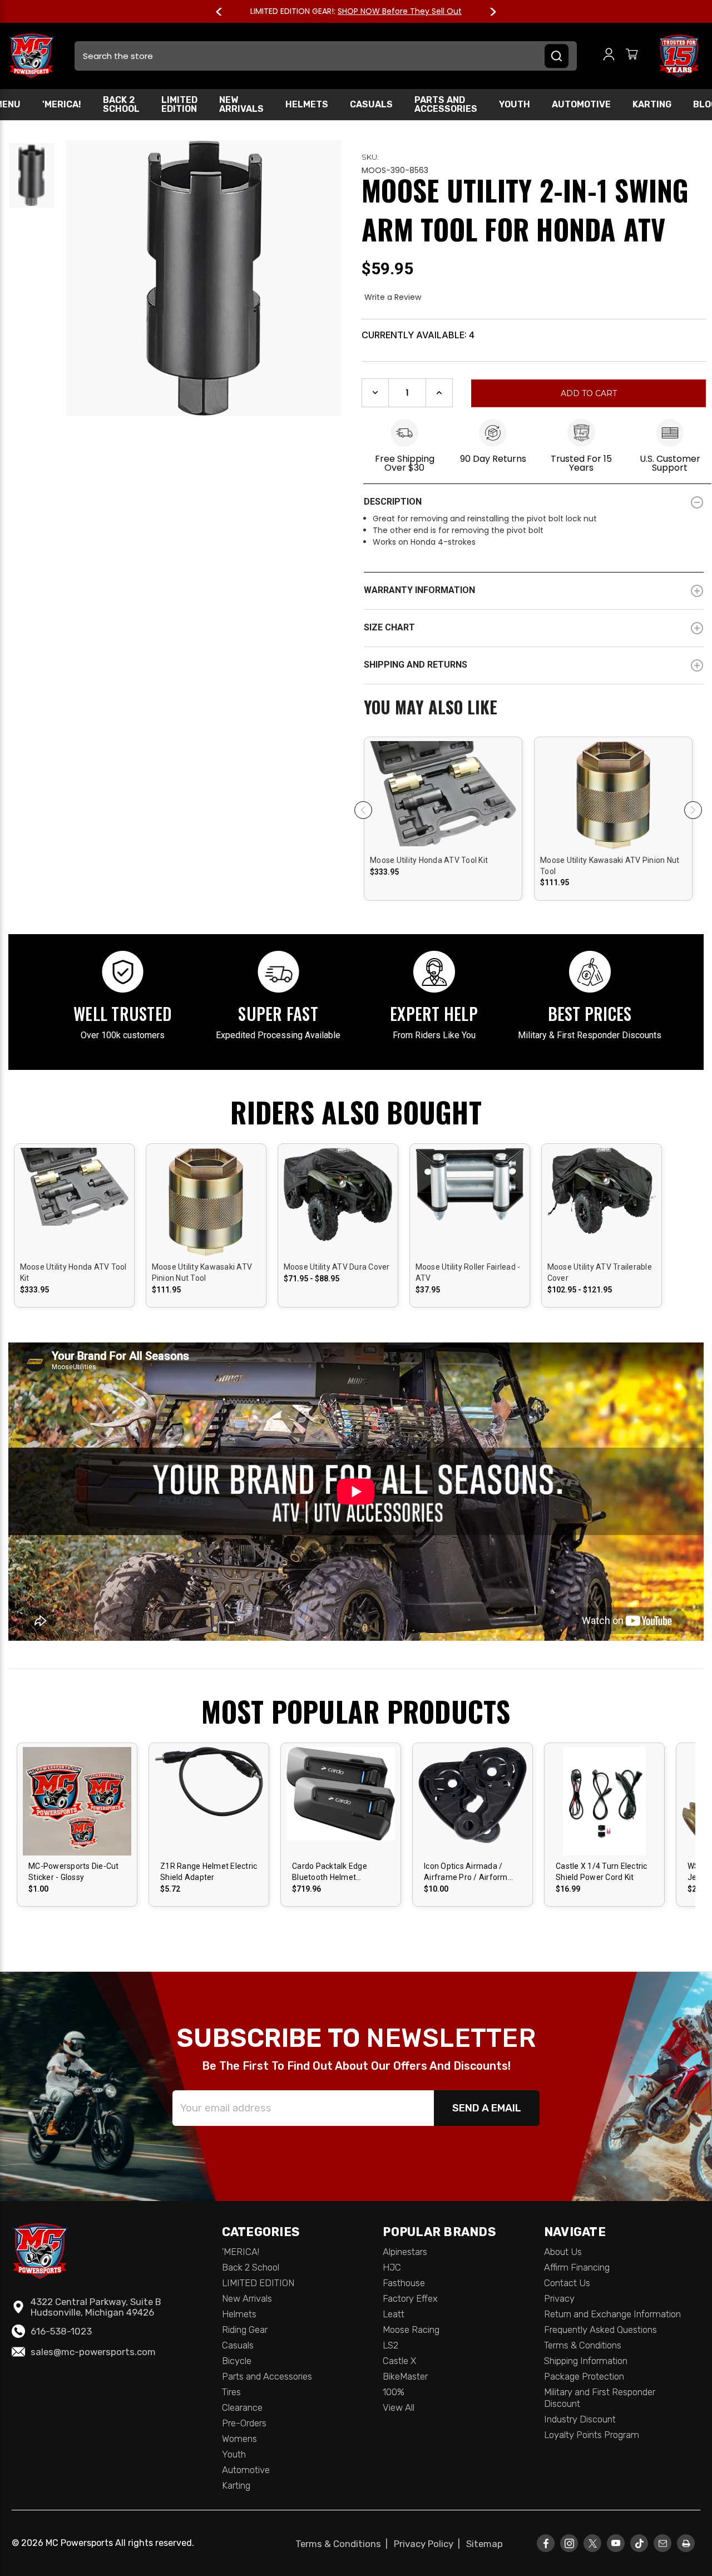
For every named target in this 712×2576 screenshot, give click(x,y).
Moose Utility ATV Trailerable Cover (600, 1272)
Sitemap (484, 2544)
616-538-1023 (61, 2331)
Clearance (242, 2407)
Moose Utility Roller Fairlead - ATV (468, 1272)
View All (399, 2407)
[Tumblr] (639, 2543)
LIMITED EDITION (179, 104)
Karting (652, 104)
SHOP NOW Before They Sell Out (400, 11)
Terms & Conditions (583, 2345)
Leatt (394, 2314)
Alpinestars (405, 2252)
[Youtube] (616, 2543)
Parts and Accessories (446, 104)
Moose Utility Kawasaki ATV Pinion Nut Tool (610, 866)
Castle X (399, 2361)
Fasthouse (404, 2283)
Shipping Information (586, 2361)
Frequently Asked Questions (600, 2330)
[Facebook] (546, 2543)
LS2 (390, 2345)
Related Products (534, 708)
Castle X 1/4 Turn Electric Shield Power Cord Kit (602, 1872)
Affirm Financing (577, 2267)
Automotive (581, 104)
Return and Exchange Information (612, 2314)
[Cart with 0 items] (632, 56)
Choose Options (338, 1211)
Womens (239, 2439)
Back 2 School (121, 104)
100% (394, 2392)
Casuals (371, 104)
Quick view (443, 785)
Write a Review (393, 297)
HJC (392, 2267)
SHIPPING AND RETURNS (416, 665)
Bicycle (237, 2361)
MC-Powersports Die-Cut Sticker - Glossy (74, 1872)
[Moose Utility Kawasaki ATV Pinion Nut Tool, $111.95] (613, 838)
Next (488, 12)
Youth (515, 104)
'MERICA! (62, 104)
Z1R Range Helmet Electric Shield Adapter (209, 1872)
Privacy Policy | (429, 2544)
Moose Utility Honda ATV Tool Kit (429, 860)
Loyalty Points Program (592, 2435)
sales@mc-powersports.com (93, 2352)
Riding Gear (245, 2330)
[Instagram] (569, 2543)
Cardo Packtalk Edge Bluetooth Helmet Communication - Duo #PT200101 (332, 1872)
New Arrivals (241, 104)
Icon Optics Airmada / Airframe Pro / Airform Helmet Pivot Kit (466, 1872)
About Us (563, 2252)
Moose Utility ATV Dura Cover (337, 1267)
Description (393, 502)
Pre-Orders (244, 2423)
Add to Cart (443, 805)
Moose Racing (411, 2330)
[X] (592, 2543)
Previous (224, 12)
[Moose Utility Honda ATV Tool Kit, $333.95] (443, 838)
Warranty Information (419, 590)
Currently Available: (418, 335)
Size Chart (389, 627)
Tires (231, 2392)
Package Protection (584, 2376)
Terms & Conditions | (344, 2544)
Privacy (559, 2298)
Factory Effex (410, 2298)
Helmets (307, 104)
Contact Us (567, 2283)
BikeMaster (405, 2376)
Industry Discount (580, 2419)
